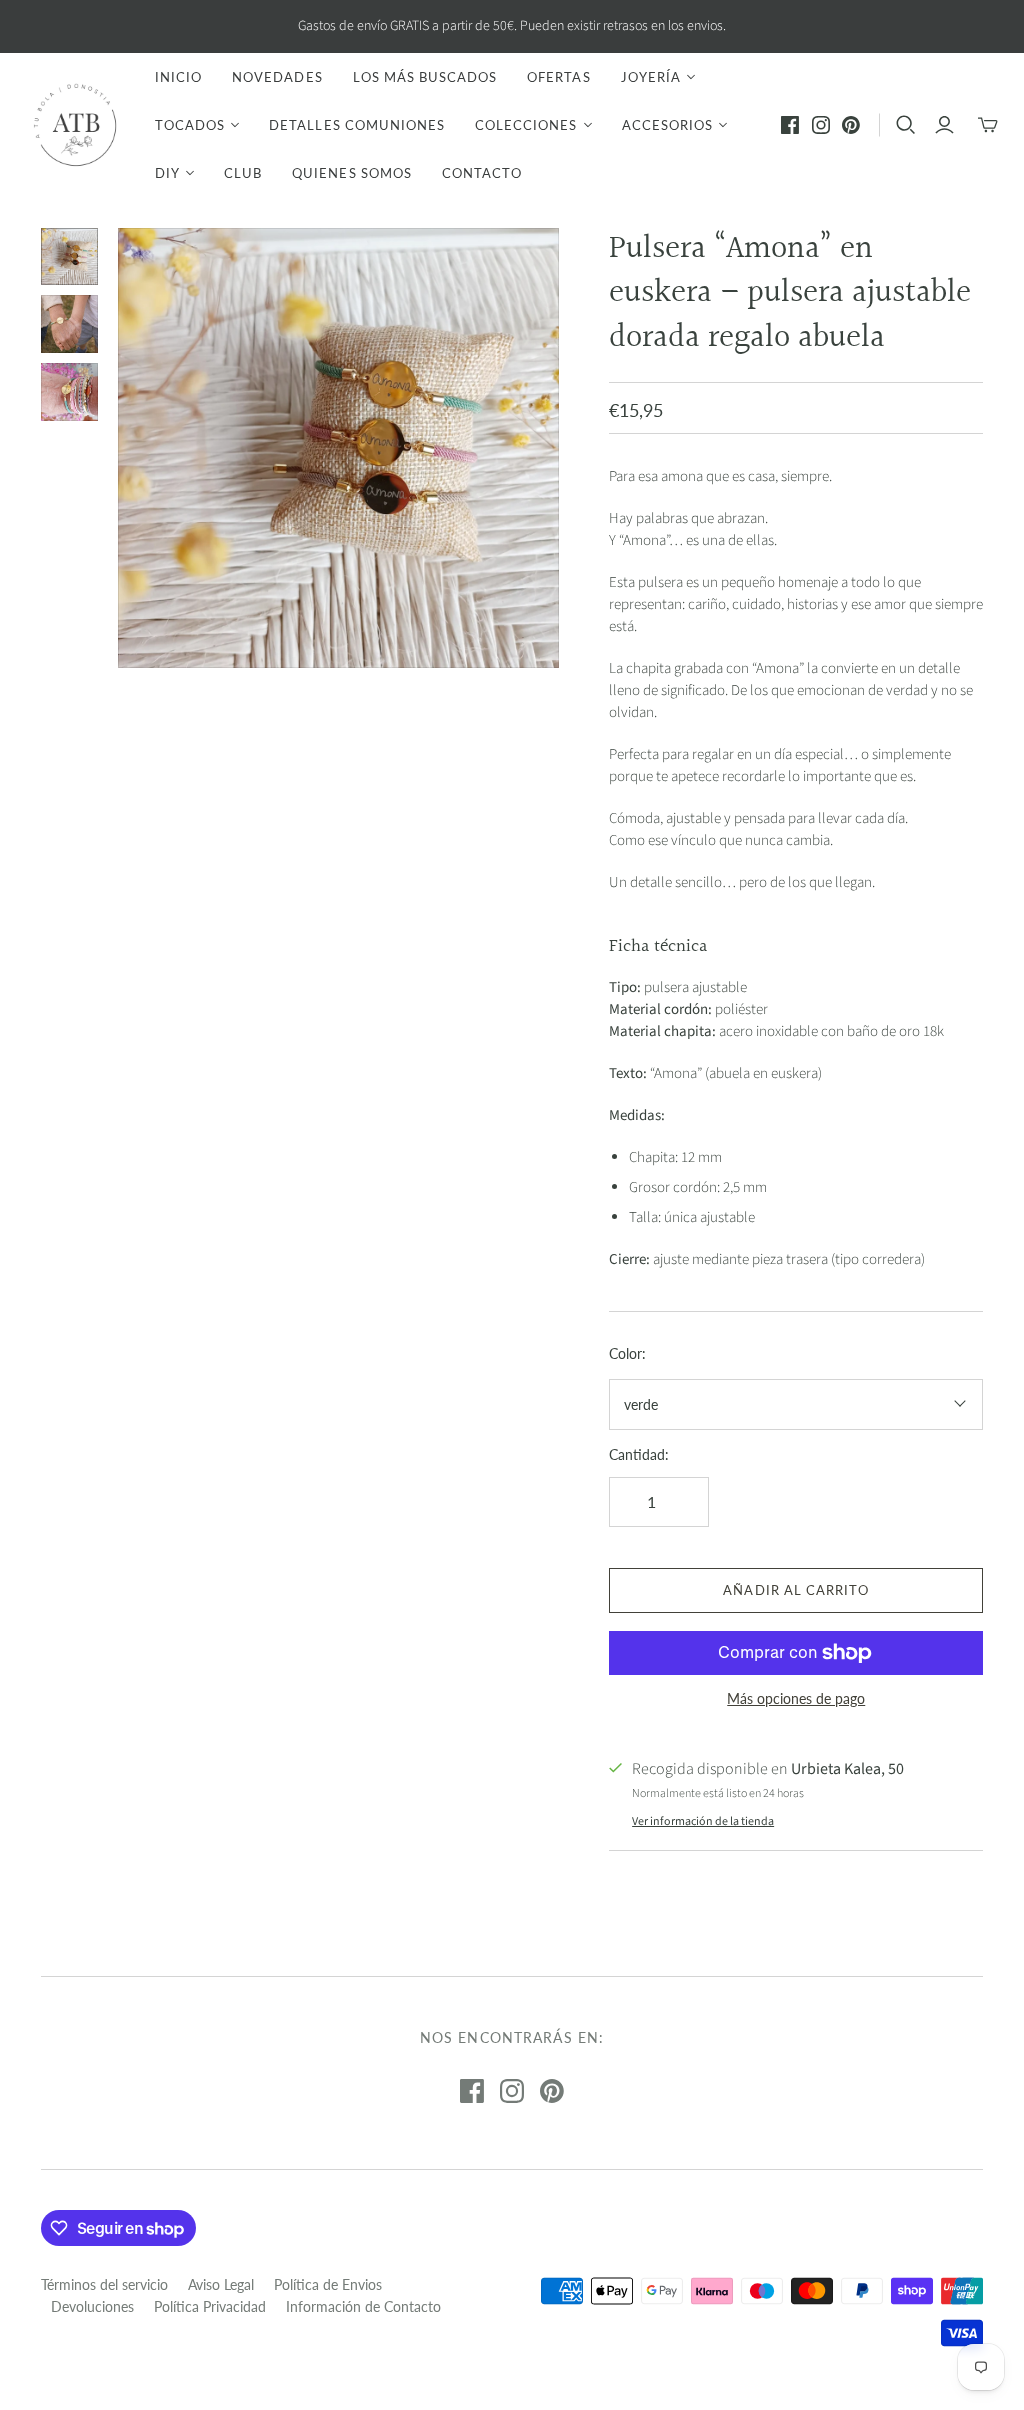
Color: (627, 1353)
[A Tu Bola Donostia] (75, 125)
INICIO (178, 77)
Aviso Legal (221, 2284)
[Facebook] (790, 125)
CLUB (243, 173)
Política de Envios (328, 2284)
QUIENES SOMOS (352, 173)
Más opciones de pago (796, 1698)
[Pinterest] (851, 125)
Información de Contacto (363, 2306)
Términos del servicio (104, 2284)
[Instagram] (821, 125)
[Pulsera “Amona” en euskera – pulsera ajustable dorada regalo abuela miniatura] (70, 324)
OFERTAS (558, 77)
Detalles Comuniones (357, 125)
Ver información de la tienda (703, 1821)
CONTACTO (482, 173)
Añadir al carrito (796, 1590)
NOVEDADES (277, 77)
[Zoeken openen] (906, 125)
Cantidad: (639, 1454)
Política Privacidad (210, 2306)
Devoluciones (92, 2306)
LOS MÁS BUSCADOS (425, 77)
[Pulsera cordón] (70, 257)
